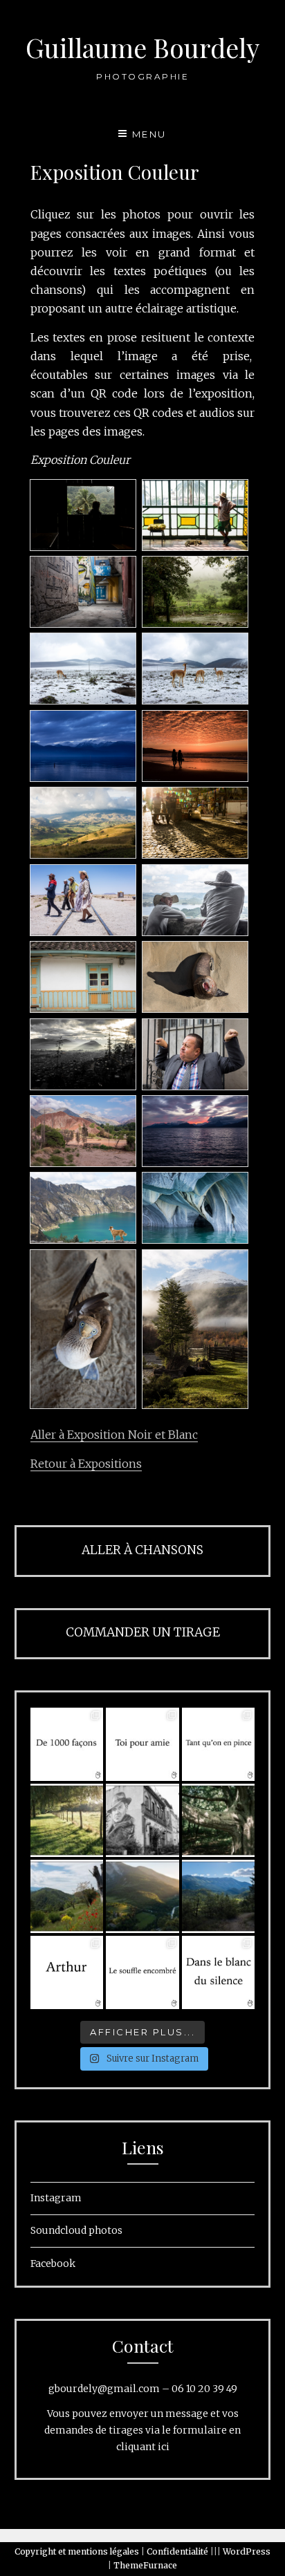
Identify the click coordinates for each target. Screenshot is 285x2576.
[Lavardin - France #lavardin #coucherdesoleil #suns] (67, 1820)
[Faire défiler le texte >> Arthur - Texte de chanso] (67, 1972)
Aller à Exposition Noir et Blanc (114, 1435)
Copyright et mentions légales (77, 2551)
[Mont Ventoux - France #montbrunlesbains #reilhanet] (219, 1896)
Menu (149, 134)
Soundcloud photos (76, 2230)
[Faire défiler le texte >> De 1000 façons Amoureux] (67, 1744)
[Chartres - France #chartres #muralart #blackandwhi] (142, 1820)
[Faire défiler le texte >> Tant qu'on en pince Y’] (219, 1744)
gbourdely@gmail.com (104, 2389)
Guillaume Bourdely (142, 47)
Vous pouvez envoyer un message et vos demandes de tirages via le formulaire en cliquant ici (142, 2430)
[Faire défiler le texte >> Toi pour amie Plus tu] (142, 1744)
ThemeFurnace (145, 2565)
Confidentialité (177, 2551)
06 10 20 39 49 (204, 2389)
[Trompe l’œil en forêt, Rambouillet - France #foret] (219, 1820)
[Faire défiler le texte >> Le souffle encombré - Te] (142, 1972)
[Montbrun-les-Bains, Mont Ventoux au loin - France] (67, 1896)
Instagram (56, 2198)
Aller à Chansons (142, 1550)
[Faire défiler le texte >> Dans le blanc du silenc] (219, 1972)
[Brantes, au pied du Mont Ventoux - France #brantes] (142, 1896)
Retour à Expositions (86, 1464)
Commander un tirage (143, 1632)
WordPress (247, 2551)
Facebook (53, 2264)
